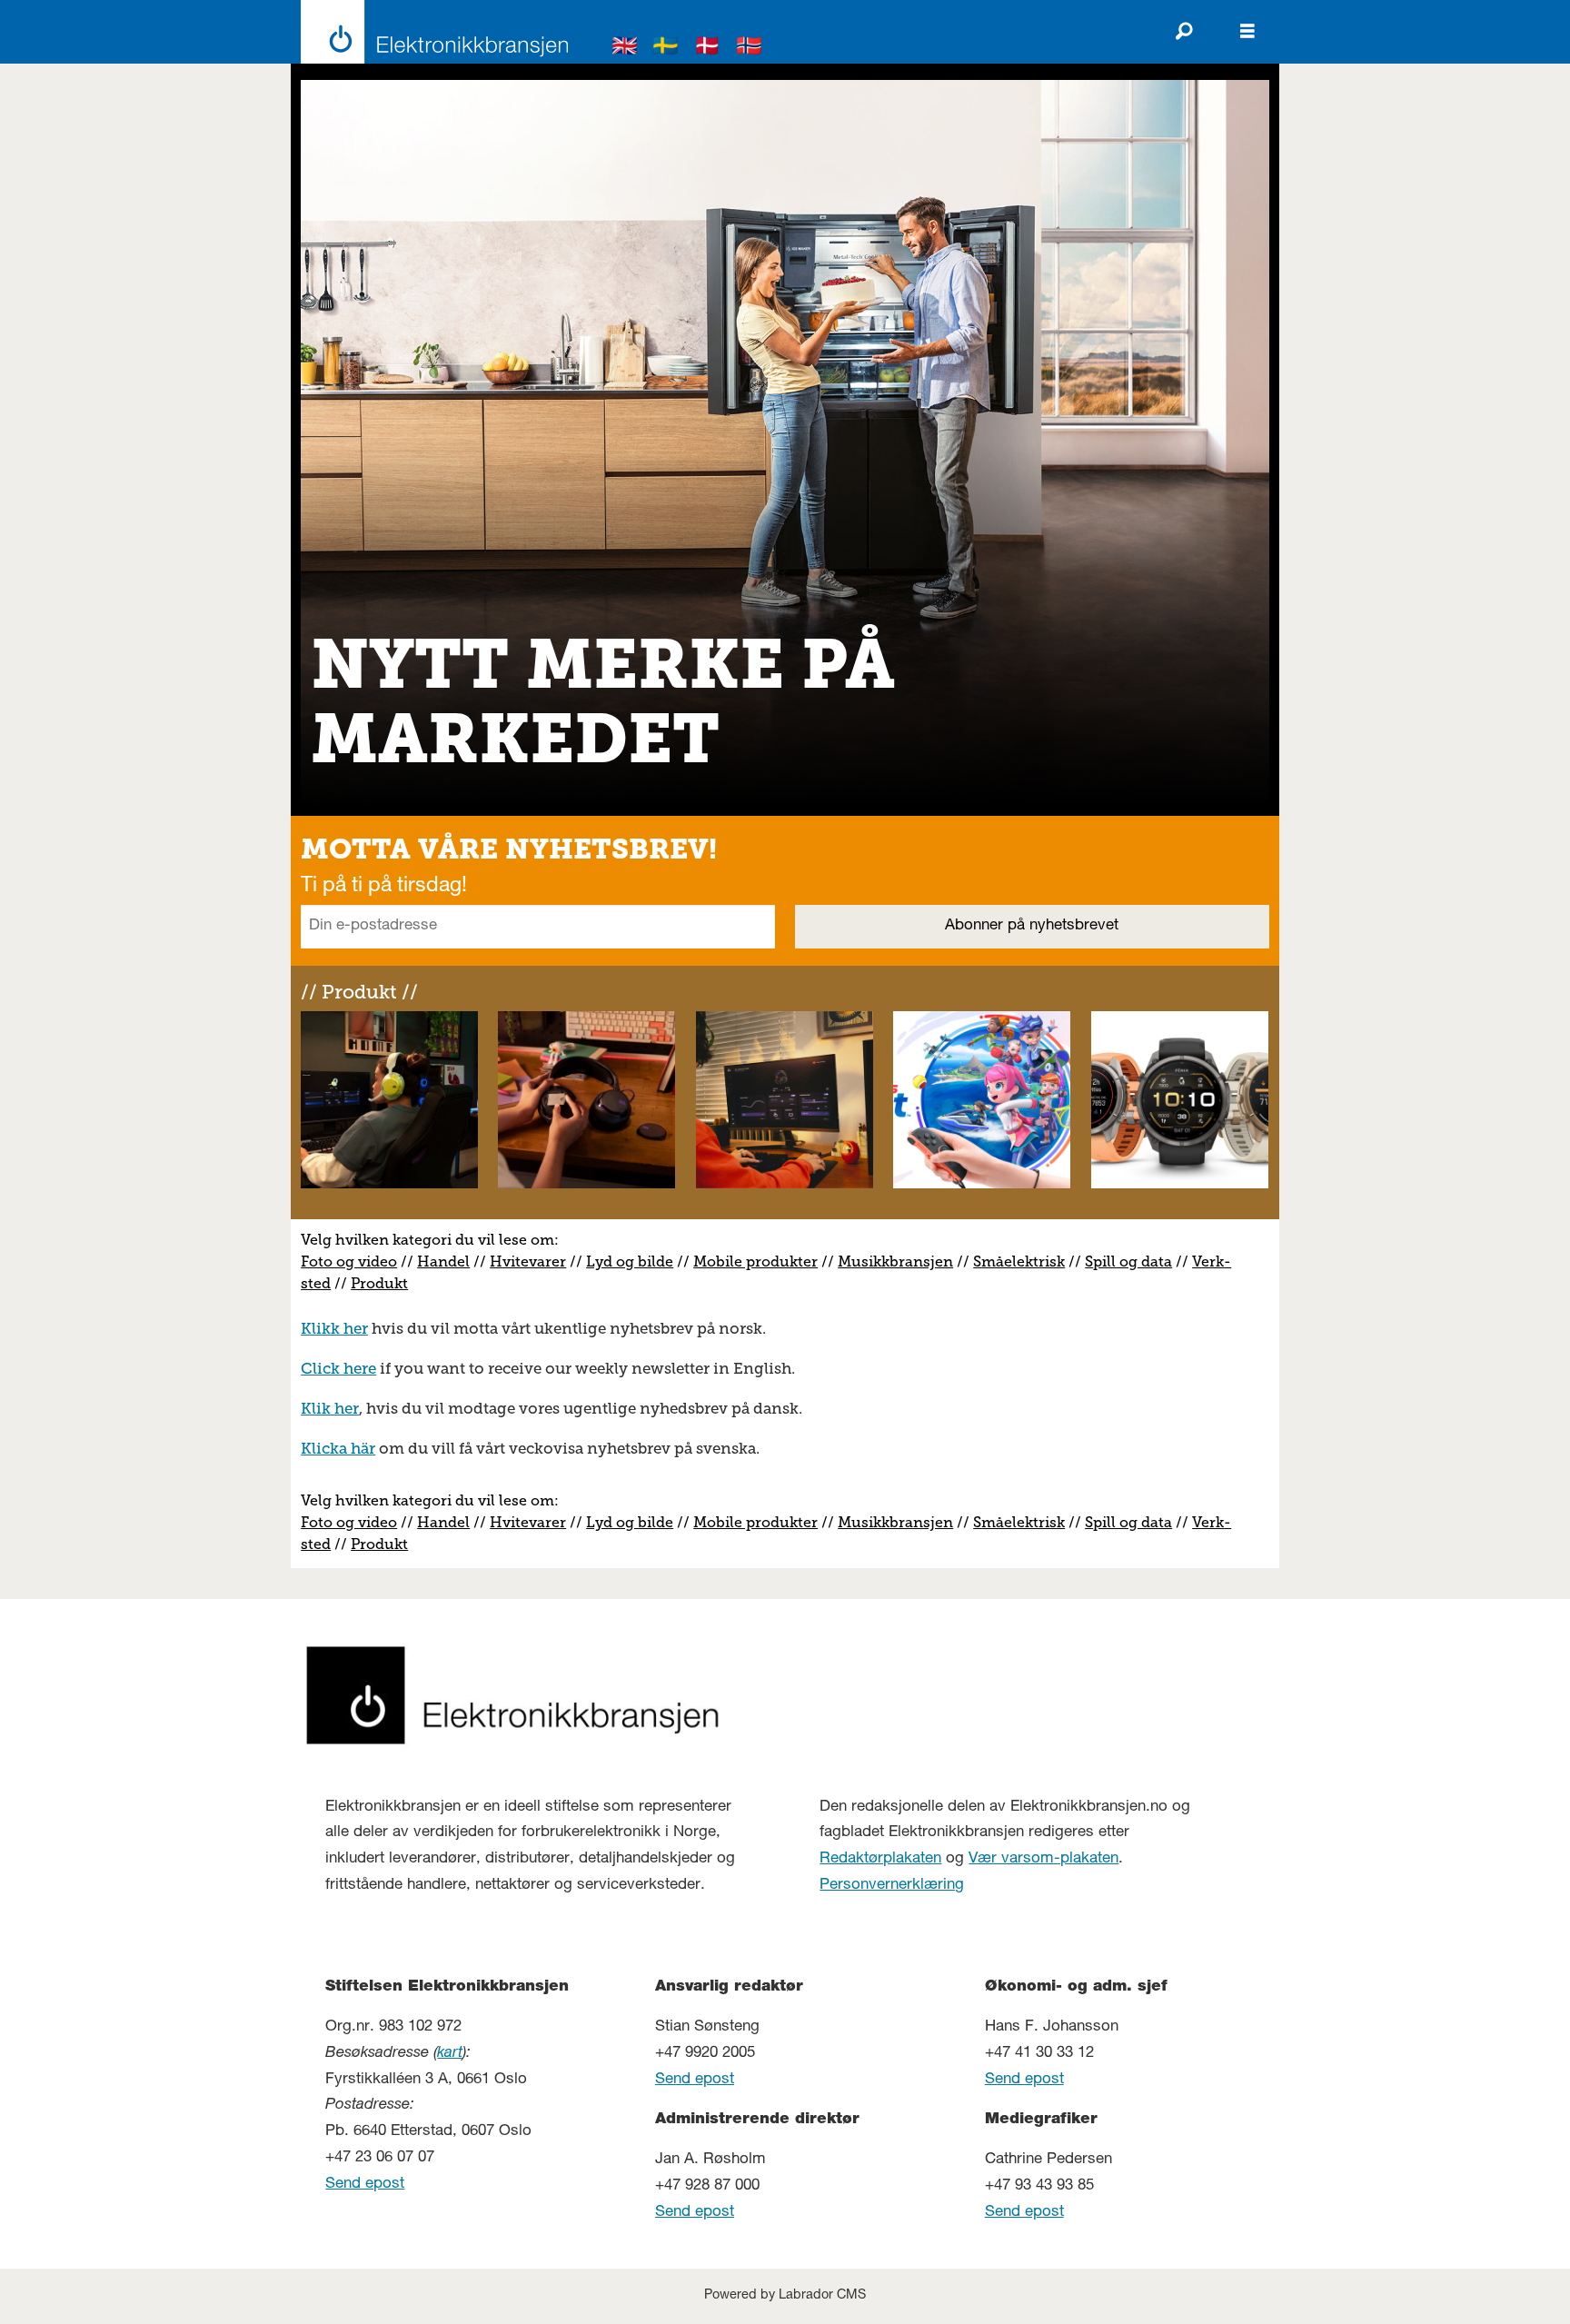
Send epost (365, 2185)
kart (450, 2054)
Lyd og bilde (630, 1261)
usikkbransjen (902, 1261)
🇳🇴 (750, 49)
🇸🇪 (666, 49)
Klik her (330, 1408)
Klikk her (334, 1328)
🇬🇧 (625, 49)
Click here (338, 1368)
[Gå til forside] (429, 32)
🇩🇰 (708, 49)
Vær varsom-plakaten (1043, 1859)
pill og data (1133, 1261)
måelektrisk (1023, 1261)
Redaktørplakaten (880, 1859)
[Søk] (1184, 32)
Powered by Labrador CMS (785, 2296)
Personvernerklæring (892, 1886)
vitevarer (534, 1261)
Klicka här (338, 1448)
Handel (443, 1261)
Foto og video (349, 1261)
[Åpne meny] (1247, 32)
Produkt (379, 1283)
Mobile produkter (755, 1261)
